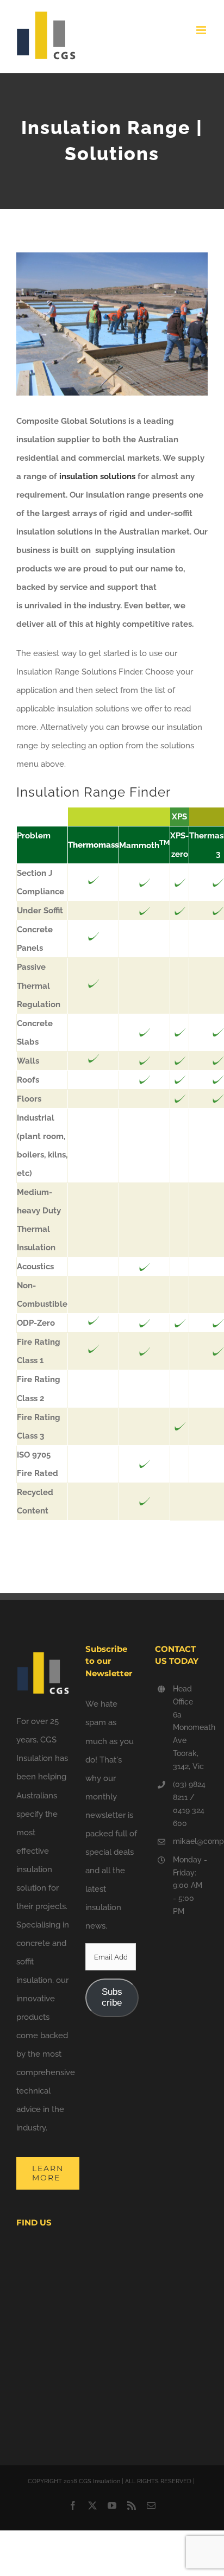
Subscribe (112, 1997)
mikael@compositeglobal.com (190, 1841)
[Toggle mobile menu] (202, 30)
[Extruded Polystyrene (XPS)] (144, 883)
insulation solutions (96, 476)
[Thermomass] (93, 882)
